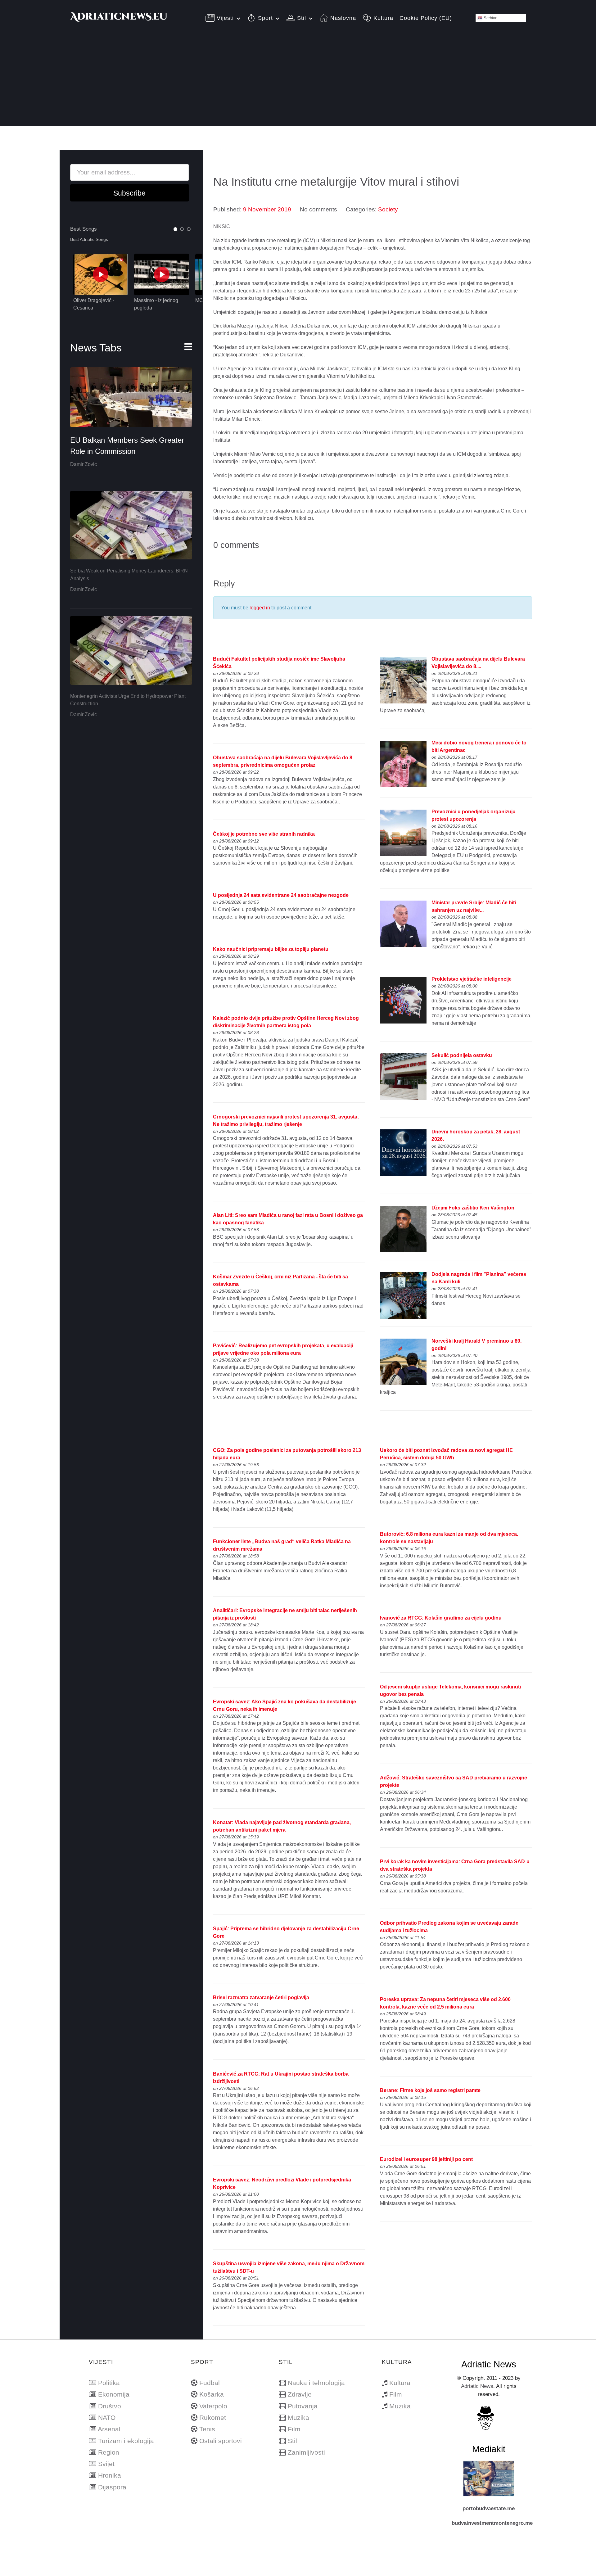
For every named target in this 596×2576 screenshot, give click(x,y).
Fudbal (210, 2383)
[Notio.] (119, 20)
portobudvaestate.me (489, 2508)
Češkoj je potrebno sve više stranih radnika (264, 834)
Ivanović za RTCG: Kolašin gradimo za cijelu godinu (441, 1618)
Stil (292, 2441)
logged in (260, 608)
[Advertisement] (298, 83)
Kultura (400, 2383)
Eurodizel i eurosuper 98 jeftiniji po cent (426, 2159)
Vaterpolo (213, 2406)
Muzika (298, 2418)
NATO (107, 2418)
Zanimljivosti (306, 2452)
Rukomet (213, 2418)
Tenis (207, 2429)
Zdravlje (300, 2394)
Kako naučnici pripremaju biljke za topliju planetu (271, 949)
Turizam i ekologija (126, 2441)
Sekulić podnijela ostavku (462, 1055)
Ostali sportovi (221, 2441)
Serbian (490, 18)
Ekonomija (114, 2394)
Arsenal (109, 2429)
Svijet (106, 2464)
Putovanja (303, 2406)
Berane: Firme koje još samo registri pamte (430, 2090)
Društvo (110, 2406)
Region (109, 2452)
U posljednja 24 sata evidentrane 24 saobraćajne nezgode (281, 895)
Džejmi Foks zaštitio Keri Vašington (473, 1208)
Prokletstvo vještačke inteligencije (472, 979)
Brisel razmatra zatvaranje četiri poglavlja (261, 1998)
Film (294, 2429)
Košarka (212, 2394)
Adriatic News (477, 2386)
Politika (109, 2383)
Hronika (110, 2475)
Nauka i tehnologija (316, 2383)
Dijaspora (112, 2487)
